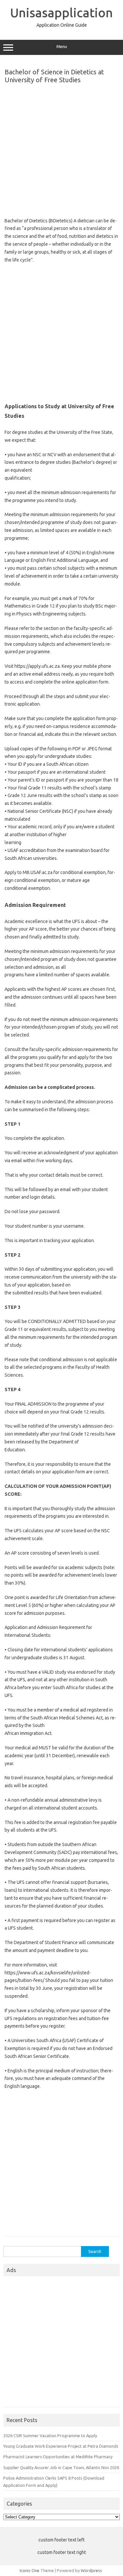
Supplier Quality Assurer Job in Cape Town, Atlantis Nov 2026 (61, 2467)
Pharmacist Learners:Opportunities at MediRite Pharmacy (58, 2457)
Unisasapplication (61, 13)
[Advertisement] (61, 149)
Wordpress (91, 2570)
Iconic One (30, 2570)
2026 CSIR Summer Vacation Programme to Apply (50, 2436)
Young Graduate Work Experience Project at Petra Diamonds (61, 2446)
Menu (62, 47)
